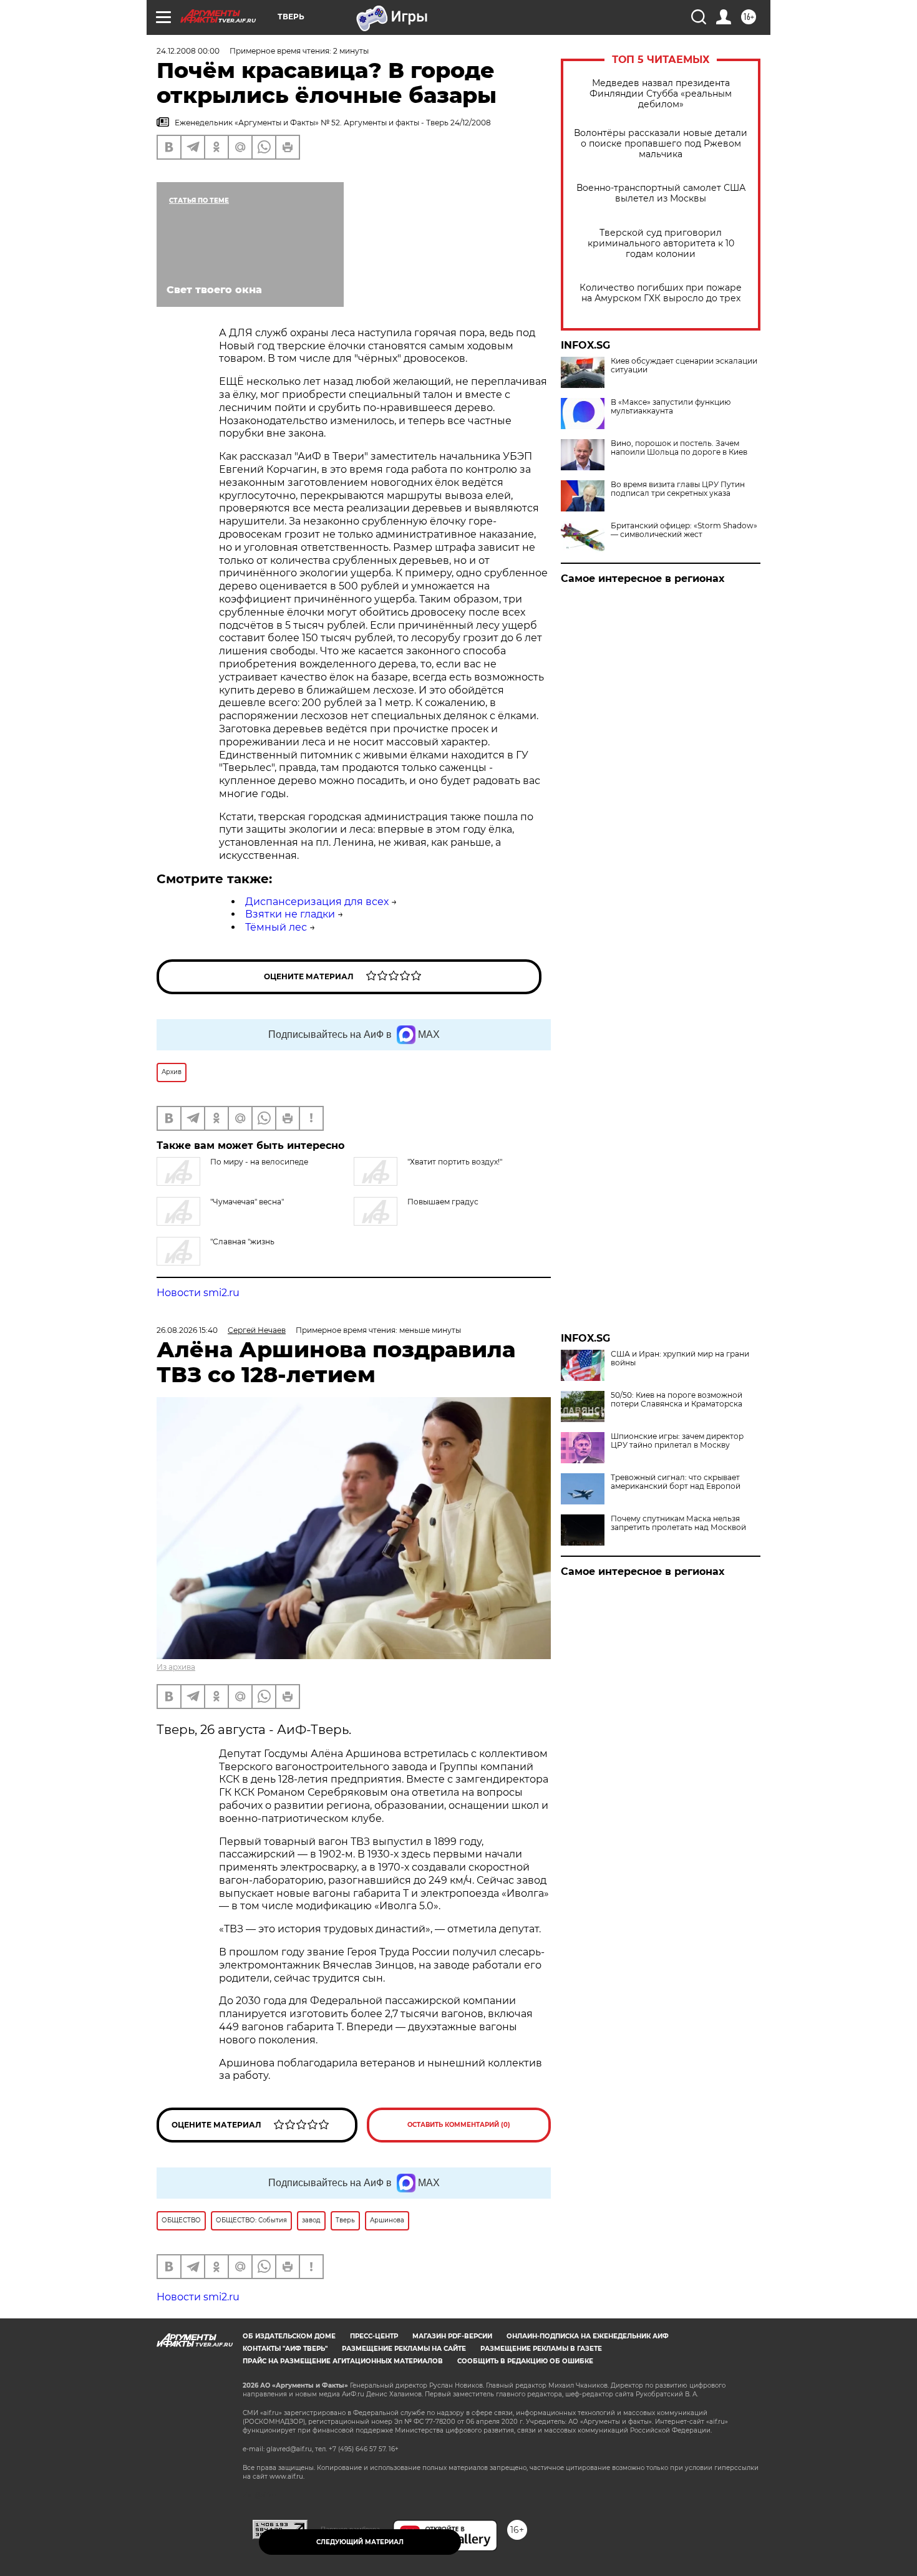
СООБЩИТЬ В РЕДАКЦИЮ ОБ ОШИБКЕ (525, 2361)
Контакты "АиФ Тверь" (285, 2349)
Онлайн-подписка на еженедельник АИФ (588, 2336)
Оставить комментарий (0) (459, 2125)
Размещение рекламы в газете (541, 2349)
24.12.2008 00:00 (188, 51)
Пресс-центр (374, 2336)
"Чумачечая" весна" (247, 1202)
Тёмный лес (276, 927)
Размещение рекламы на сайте (404, 2349)
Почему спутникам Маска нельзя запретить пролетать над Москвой (678, 1523)
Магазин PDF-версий (452, 2336)
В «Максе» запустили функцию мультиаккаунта (671, 407)
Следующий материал (360, 2542)
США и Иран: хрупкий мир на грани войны (680, 1358)
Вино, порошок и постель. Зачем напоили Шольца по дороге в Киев (679, 448)
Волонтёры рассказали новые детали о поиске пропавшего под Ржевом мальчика (661, 144)
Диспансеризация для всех (317, 902)
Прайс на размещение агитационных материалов (343, 2361)
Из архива (176, 1667)
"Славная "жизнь (242, 1242)
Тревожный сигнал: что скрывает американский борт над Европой (676, 1482)
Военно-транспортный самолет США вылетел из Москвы (661, 193)
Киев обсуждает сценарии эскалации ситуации (684, 366)
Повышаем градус (443, 1202)
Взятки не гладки (290, 914)
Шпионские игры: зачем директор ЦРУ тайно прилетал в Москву (677, 1441)
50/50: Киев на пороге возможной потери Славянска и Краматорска (677, 1400)
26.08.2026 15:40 (187, 1330)
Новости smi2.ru (198, 1293)
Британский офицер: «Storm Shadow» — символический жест (684, 530)
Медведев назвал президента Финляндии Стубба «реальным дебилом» (661, 94)
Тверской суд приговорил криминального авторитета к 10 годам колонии (661, 244)
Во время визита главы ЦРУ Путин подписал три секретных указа (678, 489)
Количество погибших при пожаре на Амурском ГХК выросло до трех (661, 293)
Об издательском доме (289, 2336)
